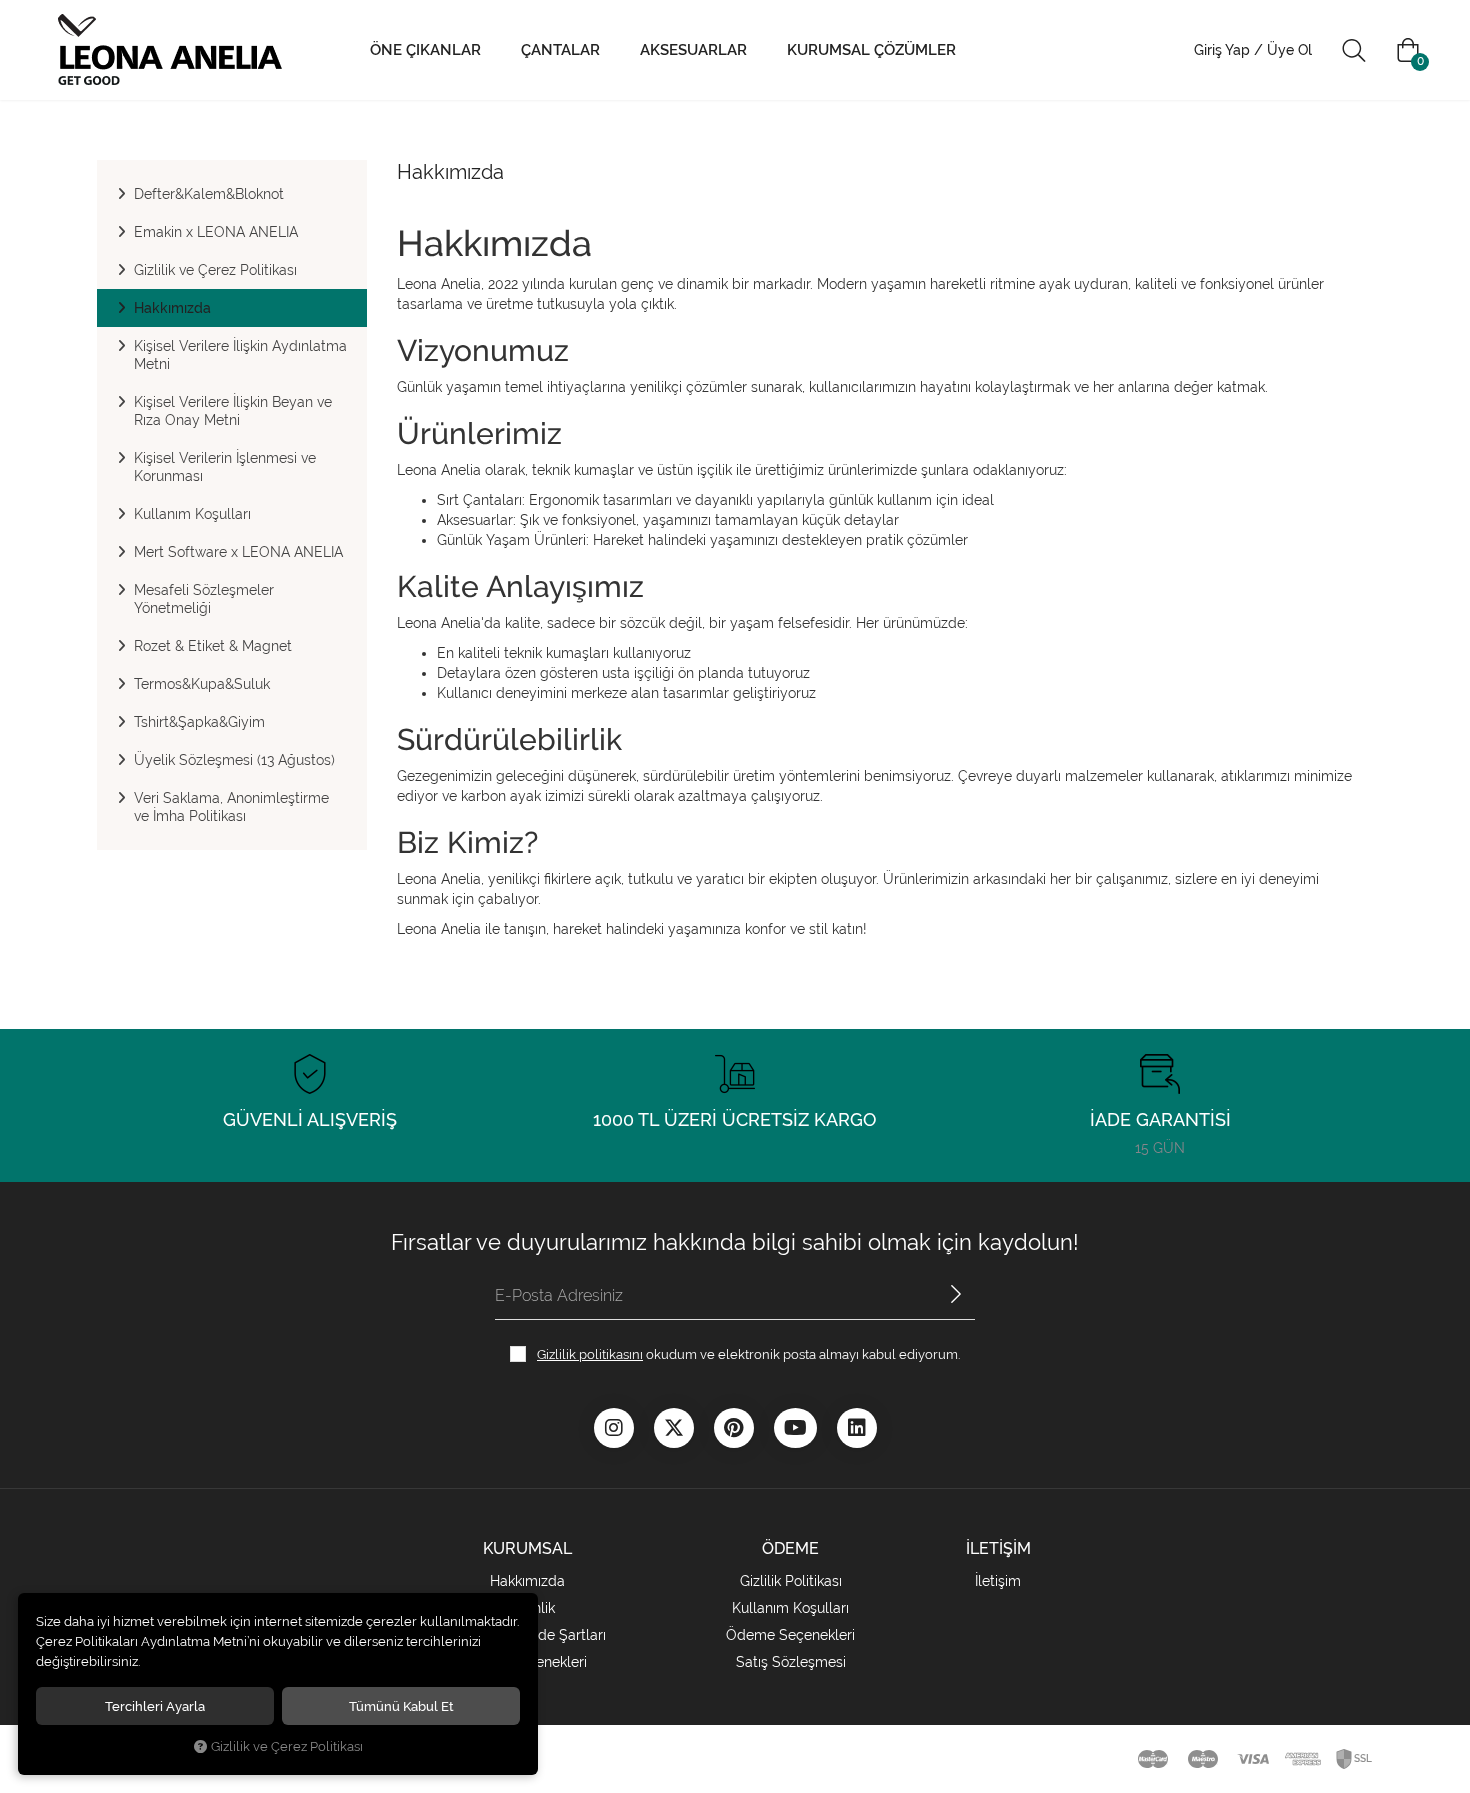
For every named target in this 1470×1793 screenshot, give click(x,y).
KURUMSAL (527, 1548)
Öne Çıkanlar (425, 50)
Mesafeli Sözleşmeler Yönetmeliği (204, 599)
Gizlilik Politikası (791, 1581)
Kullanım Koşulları (192, 514)
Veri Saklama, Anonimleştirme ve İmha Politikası (231, 807)
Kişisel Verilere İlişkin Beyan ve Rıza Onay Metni (233, 411)
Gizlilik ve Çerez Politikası (215, 270)
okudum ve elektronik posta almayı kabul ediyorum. (748, 1354)
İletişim (998, 1581)
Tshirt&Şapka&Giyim (199, 722)
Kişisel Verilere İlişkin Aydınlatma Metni (240, 355)
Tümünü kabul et (401, 1706)
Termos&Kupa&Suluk (202, 684)
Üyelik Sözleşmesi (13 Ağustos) (234, 760)
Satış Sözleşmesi (791, 1662)
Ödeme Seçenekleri (790, 1635)
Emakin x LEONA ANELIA (216, 232)
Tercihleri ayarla (155, 1706)
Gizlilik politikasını (590, 1354)
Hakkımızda (172, 308)
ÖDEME (790, 1548)
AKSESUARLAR (693, 50)
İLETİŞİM (998, 1548)
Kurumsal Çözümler (871, 50)
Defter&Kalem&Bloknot (209, 194)
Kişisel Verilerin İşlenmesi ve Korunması (225, 467)
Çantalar (560, 50)
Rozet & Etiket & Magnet (213, 646)
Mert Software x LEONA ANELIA (238, 552)
